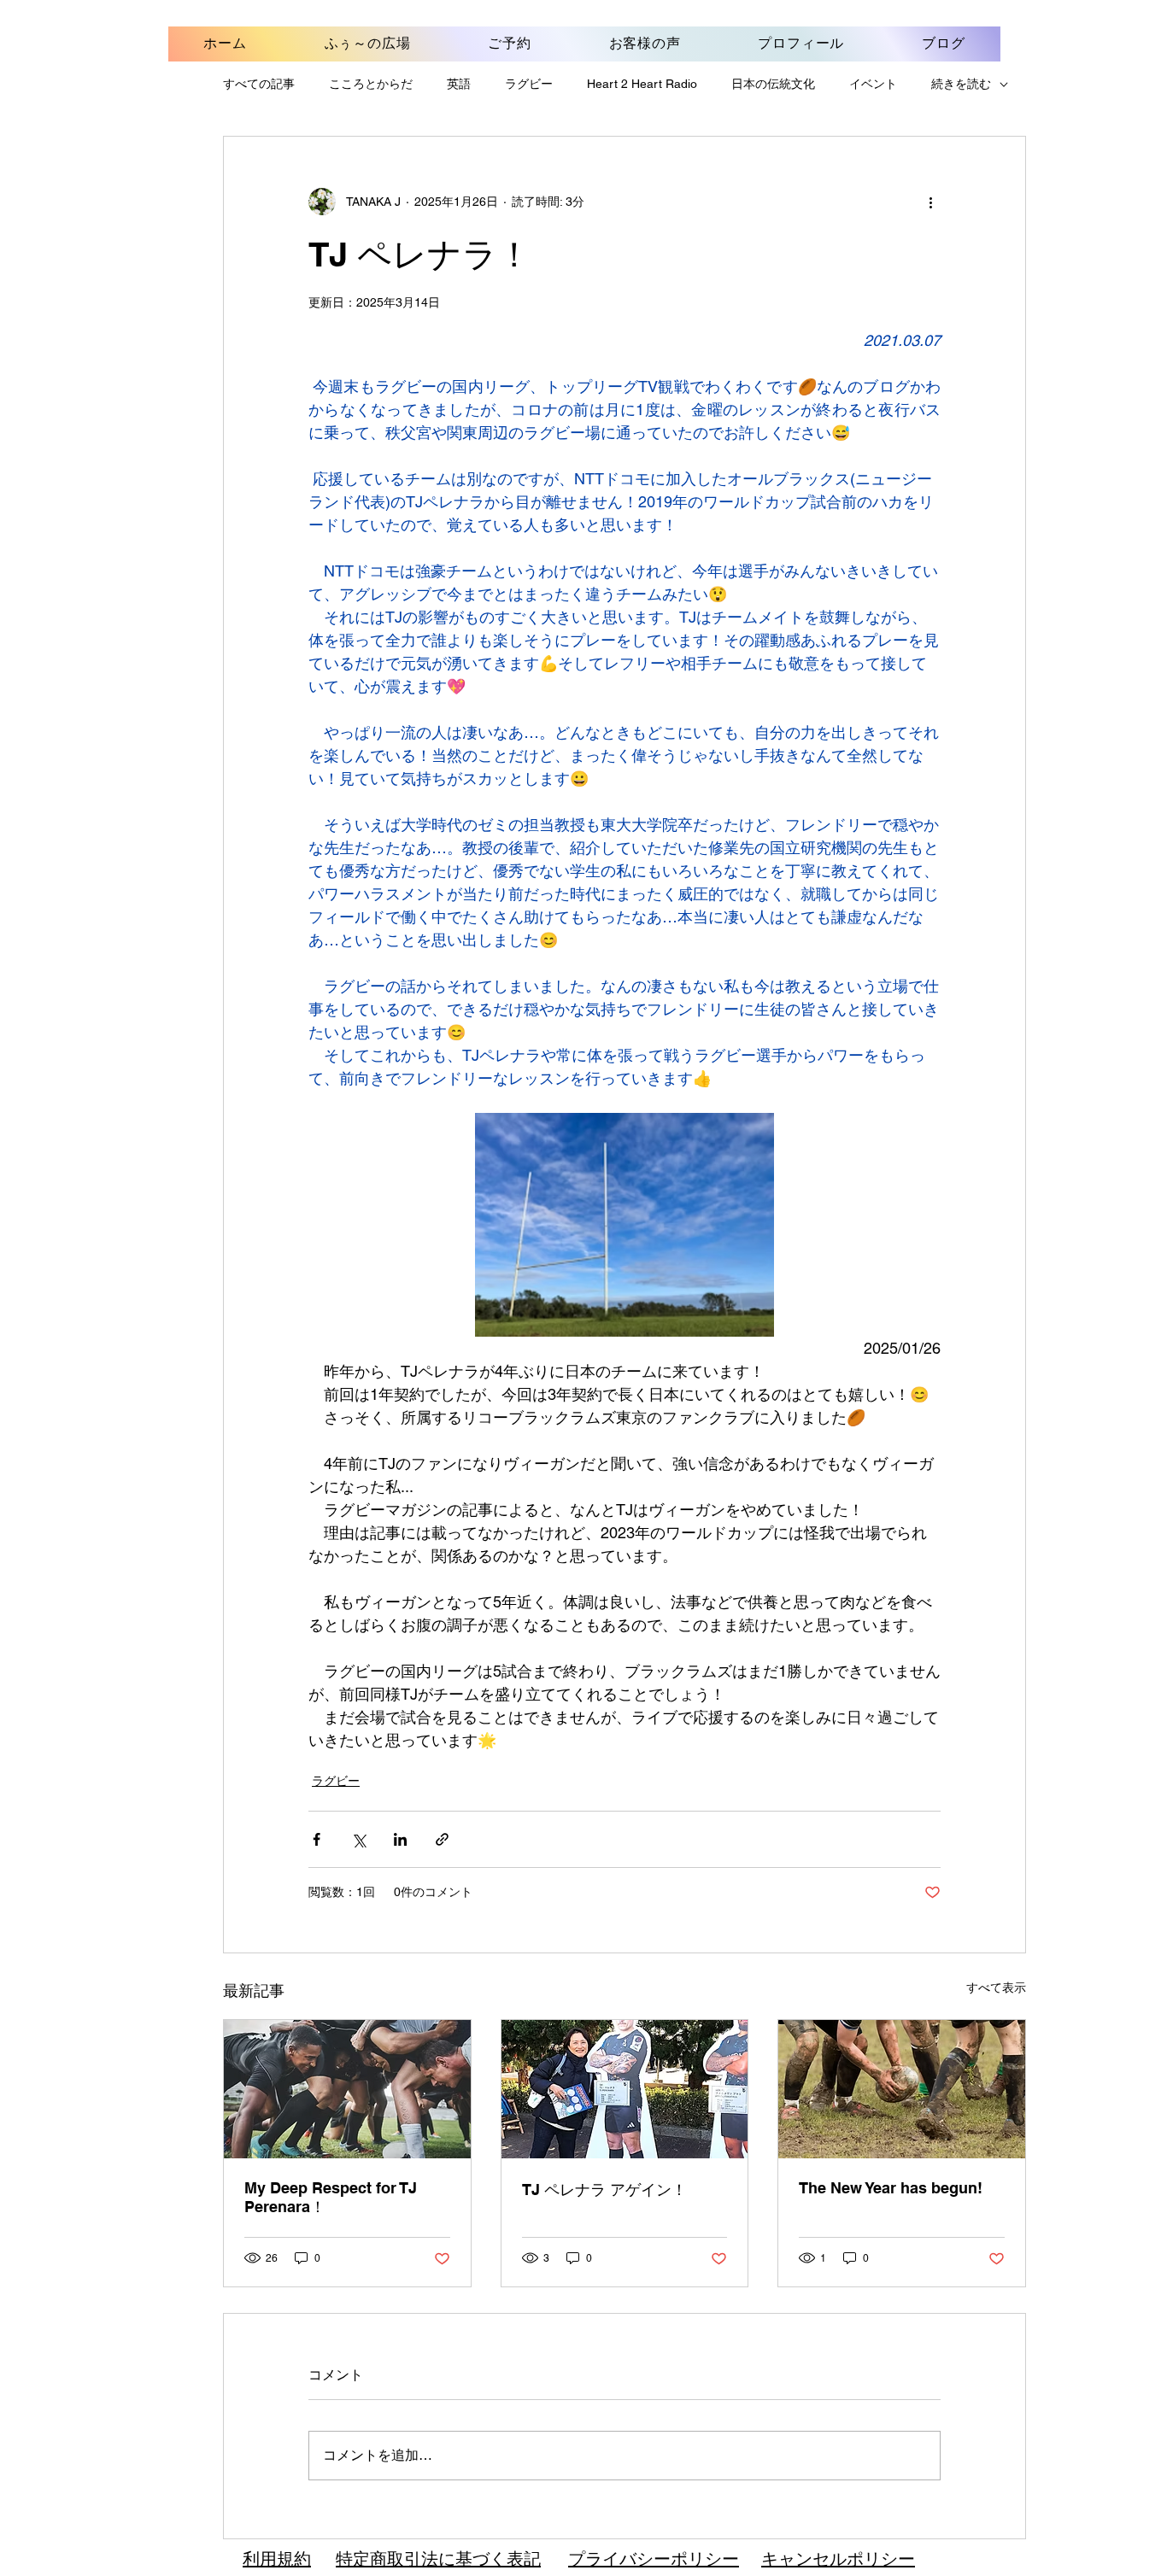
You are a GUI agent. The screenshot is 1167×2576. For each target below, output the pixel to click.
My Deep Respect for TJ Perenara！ (331, 2197)
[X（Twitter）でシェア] (358, 1839)
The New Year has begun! (891, 2188)
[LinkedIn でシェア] (400, 1839)
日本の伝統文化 (773, 84)
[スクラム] (347, 2089)
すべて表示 (996, 1988)
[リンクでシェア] (442, 1839)
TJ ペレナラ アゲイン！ (604, 2190)
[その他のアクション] (930, 202)
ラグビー (529, 84)
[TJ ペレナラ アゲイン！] (625, 2089)
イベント (873, 84)
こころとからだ (371, 84)
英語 (459, 84)
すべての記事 (259, 84)
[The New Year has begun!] (902, 2089)
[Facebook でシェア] (317, 1839)
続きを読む (961, 84)
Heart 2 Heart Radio (642, 84)
